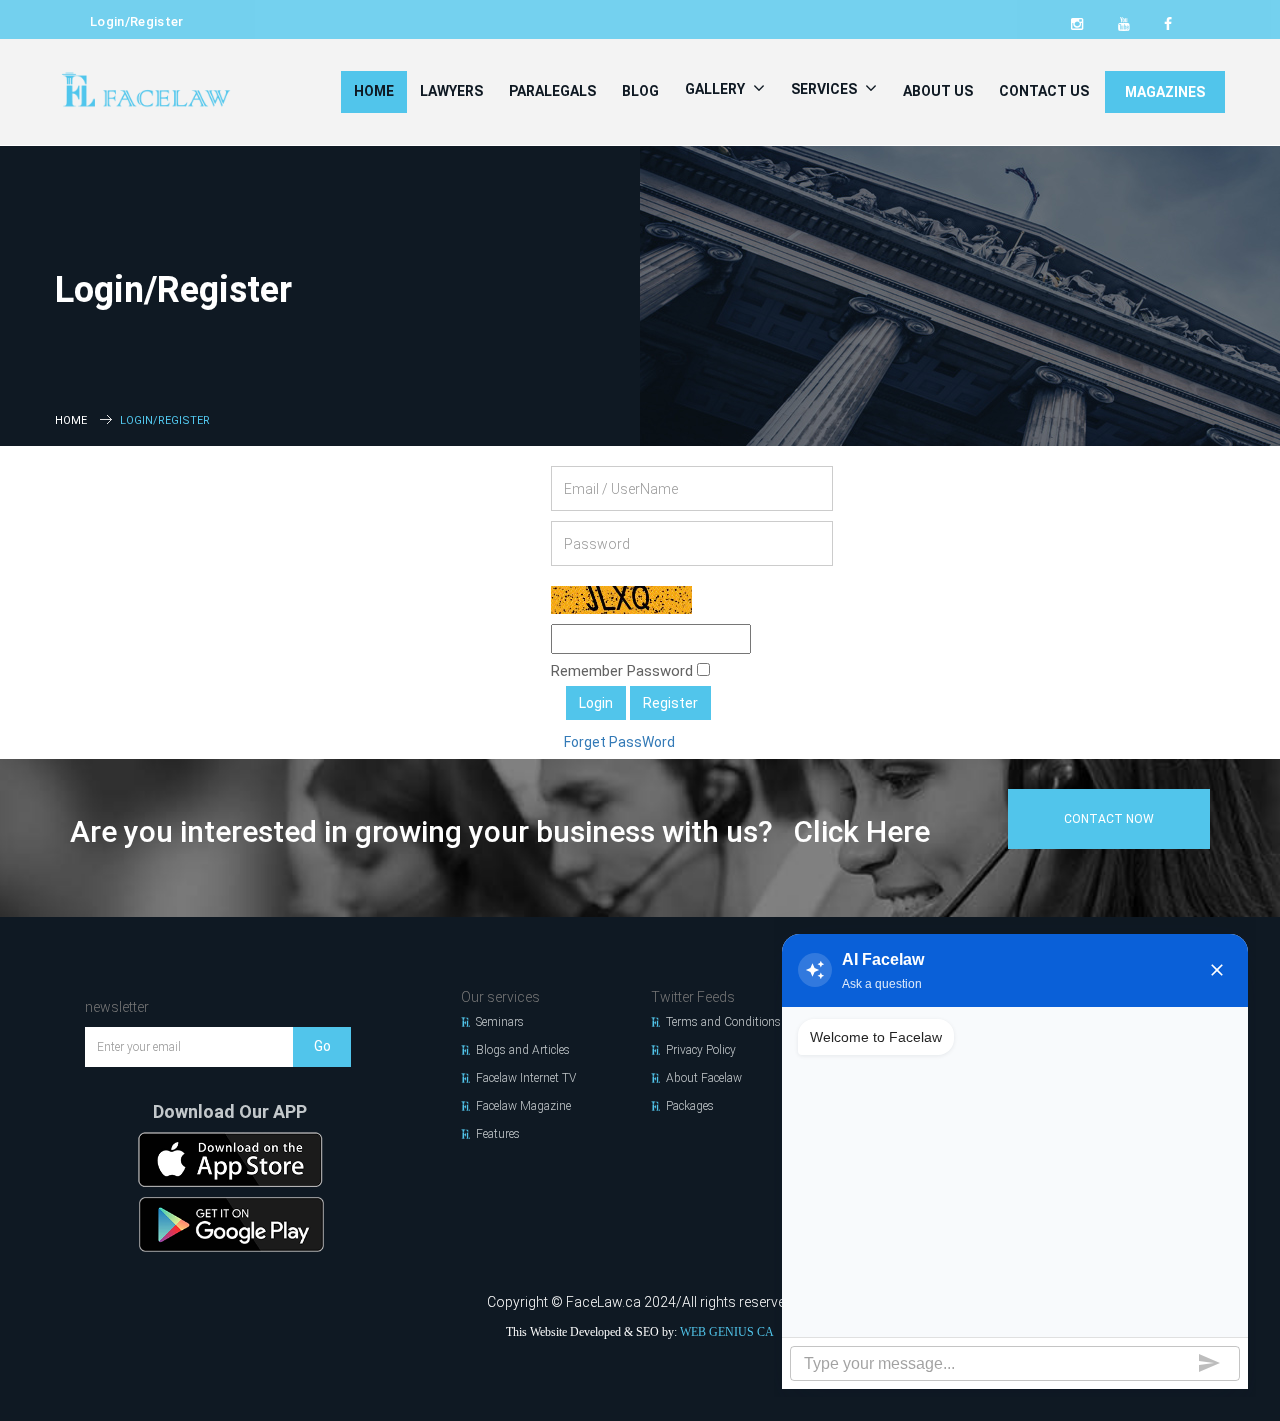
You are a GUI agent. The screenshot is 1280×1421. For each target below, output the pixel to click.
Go (322, 1046)
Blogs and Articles (523, 1050)
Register (670, 703)
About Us (938, 91)
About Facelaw (704, 1078)
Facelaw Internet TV (526, 1078)
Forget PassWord (619, 742)
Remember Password (624, 671)
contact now (1109, 819)
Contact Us (1044, 91)
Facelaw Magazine (523, 1106)
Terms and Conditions (723, 1022)
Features (498, 1134)
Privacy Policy (701, 1050)
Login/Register (137, 21)
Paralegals (552, 91)
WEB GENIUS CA (727, 1332)
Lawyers (451, 91)
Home (374, 91)
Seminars (500, 1022)
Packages (690, 1106)
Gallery (716, 89)
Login (596, 703)
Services (825, 89)
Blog (640, 91)
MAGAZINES (1165, 92)
